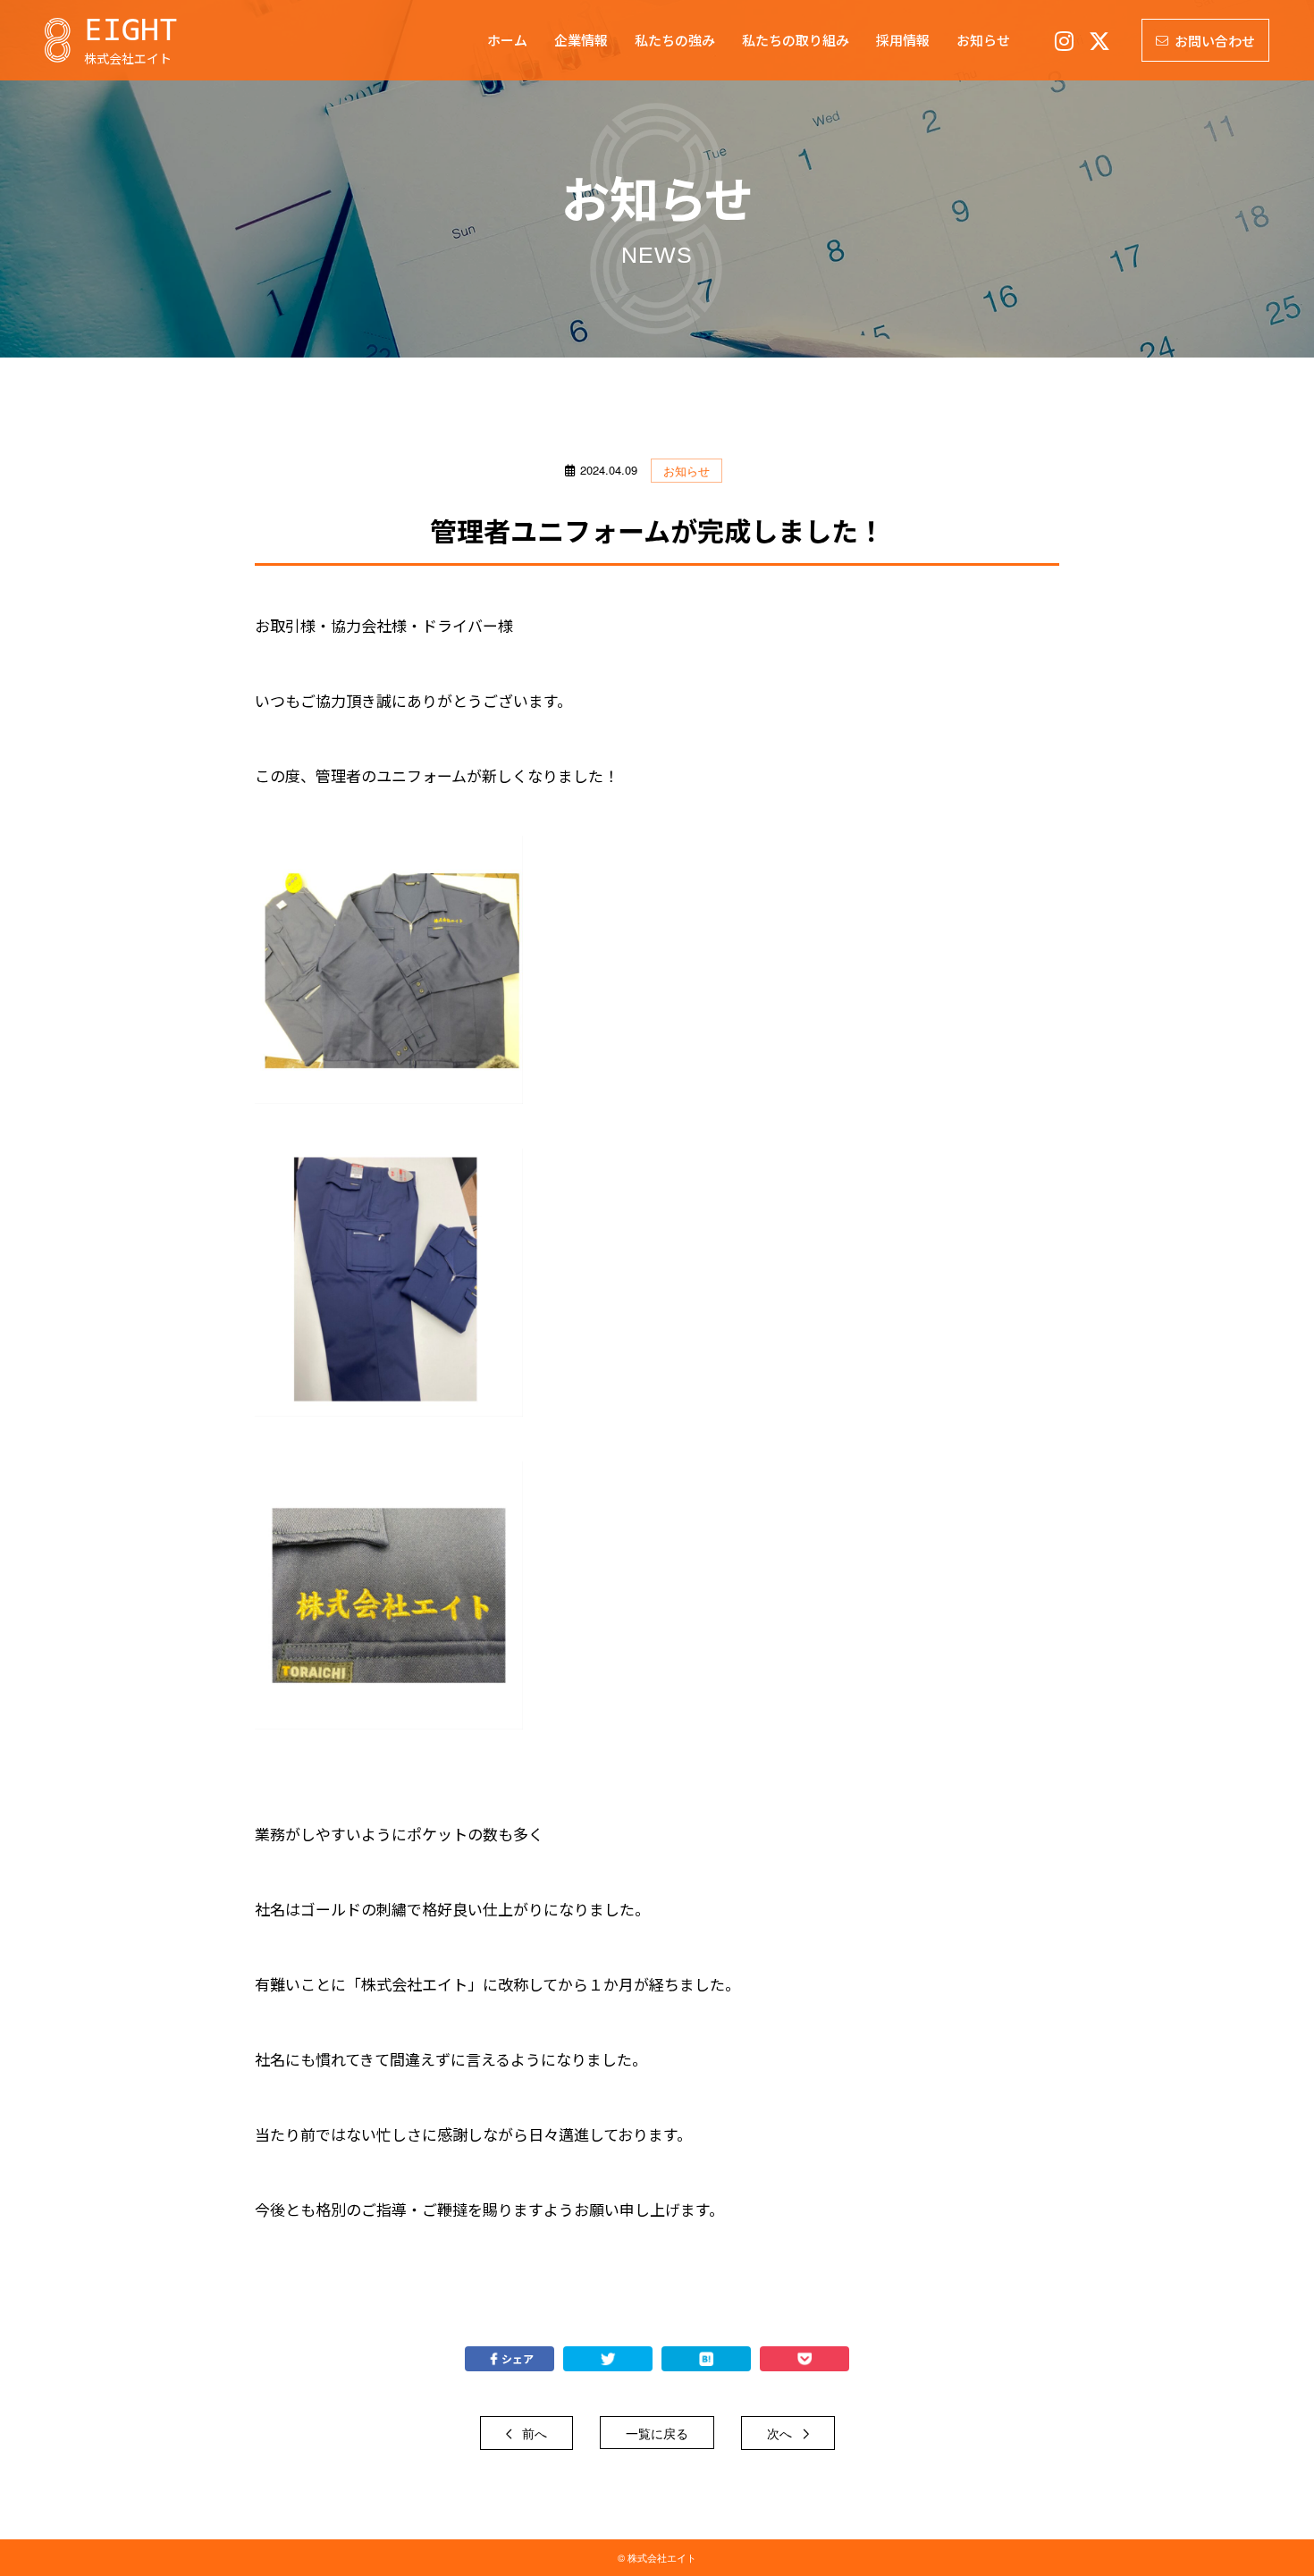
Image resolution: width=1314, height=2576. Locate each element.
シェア (518, 2358)
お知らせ (686, 471)
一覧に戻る (657, 2433)
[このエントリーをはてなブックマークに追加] (706, 2359)
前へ (533, 2433)
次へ (781, 2433)
